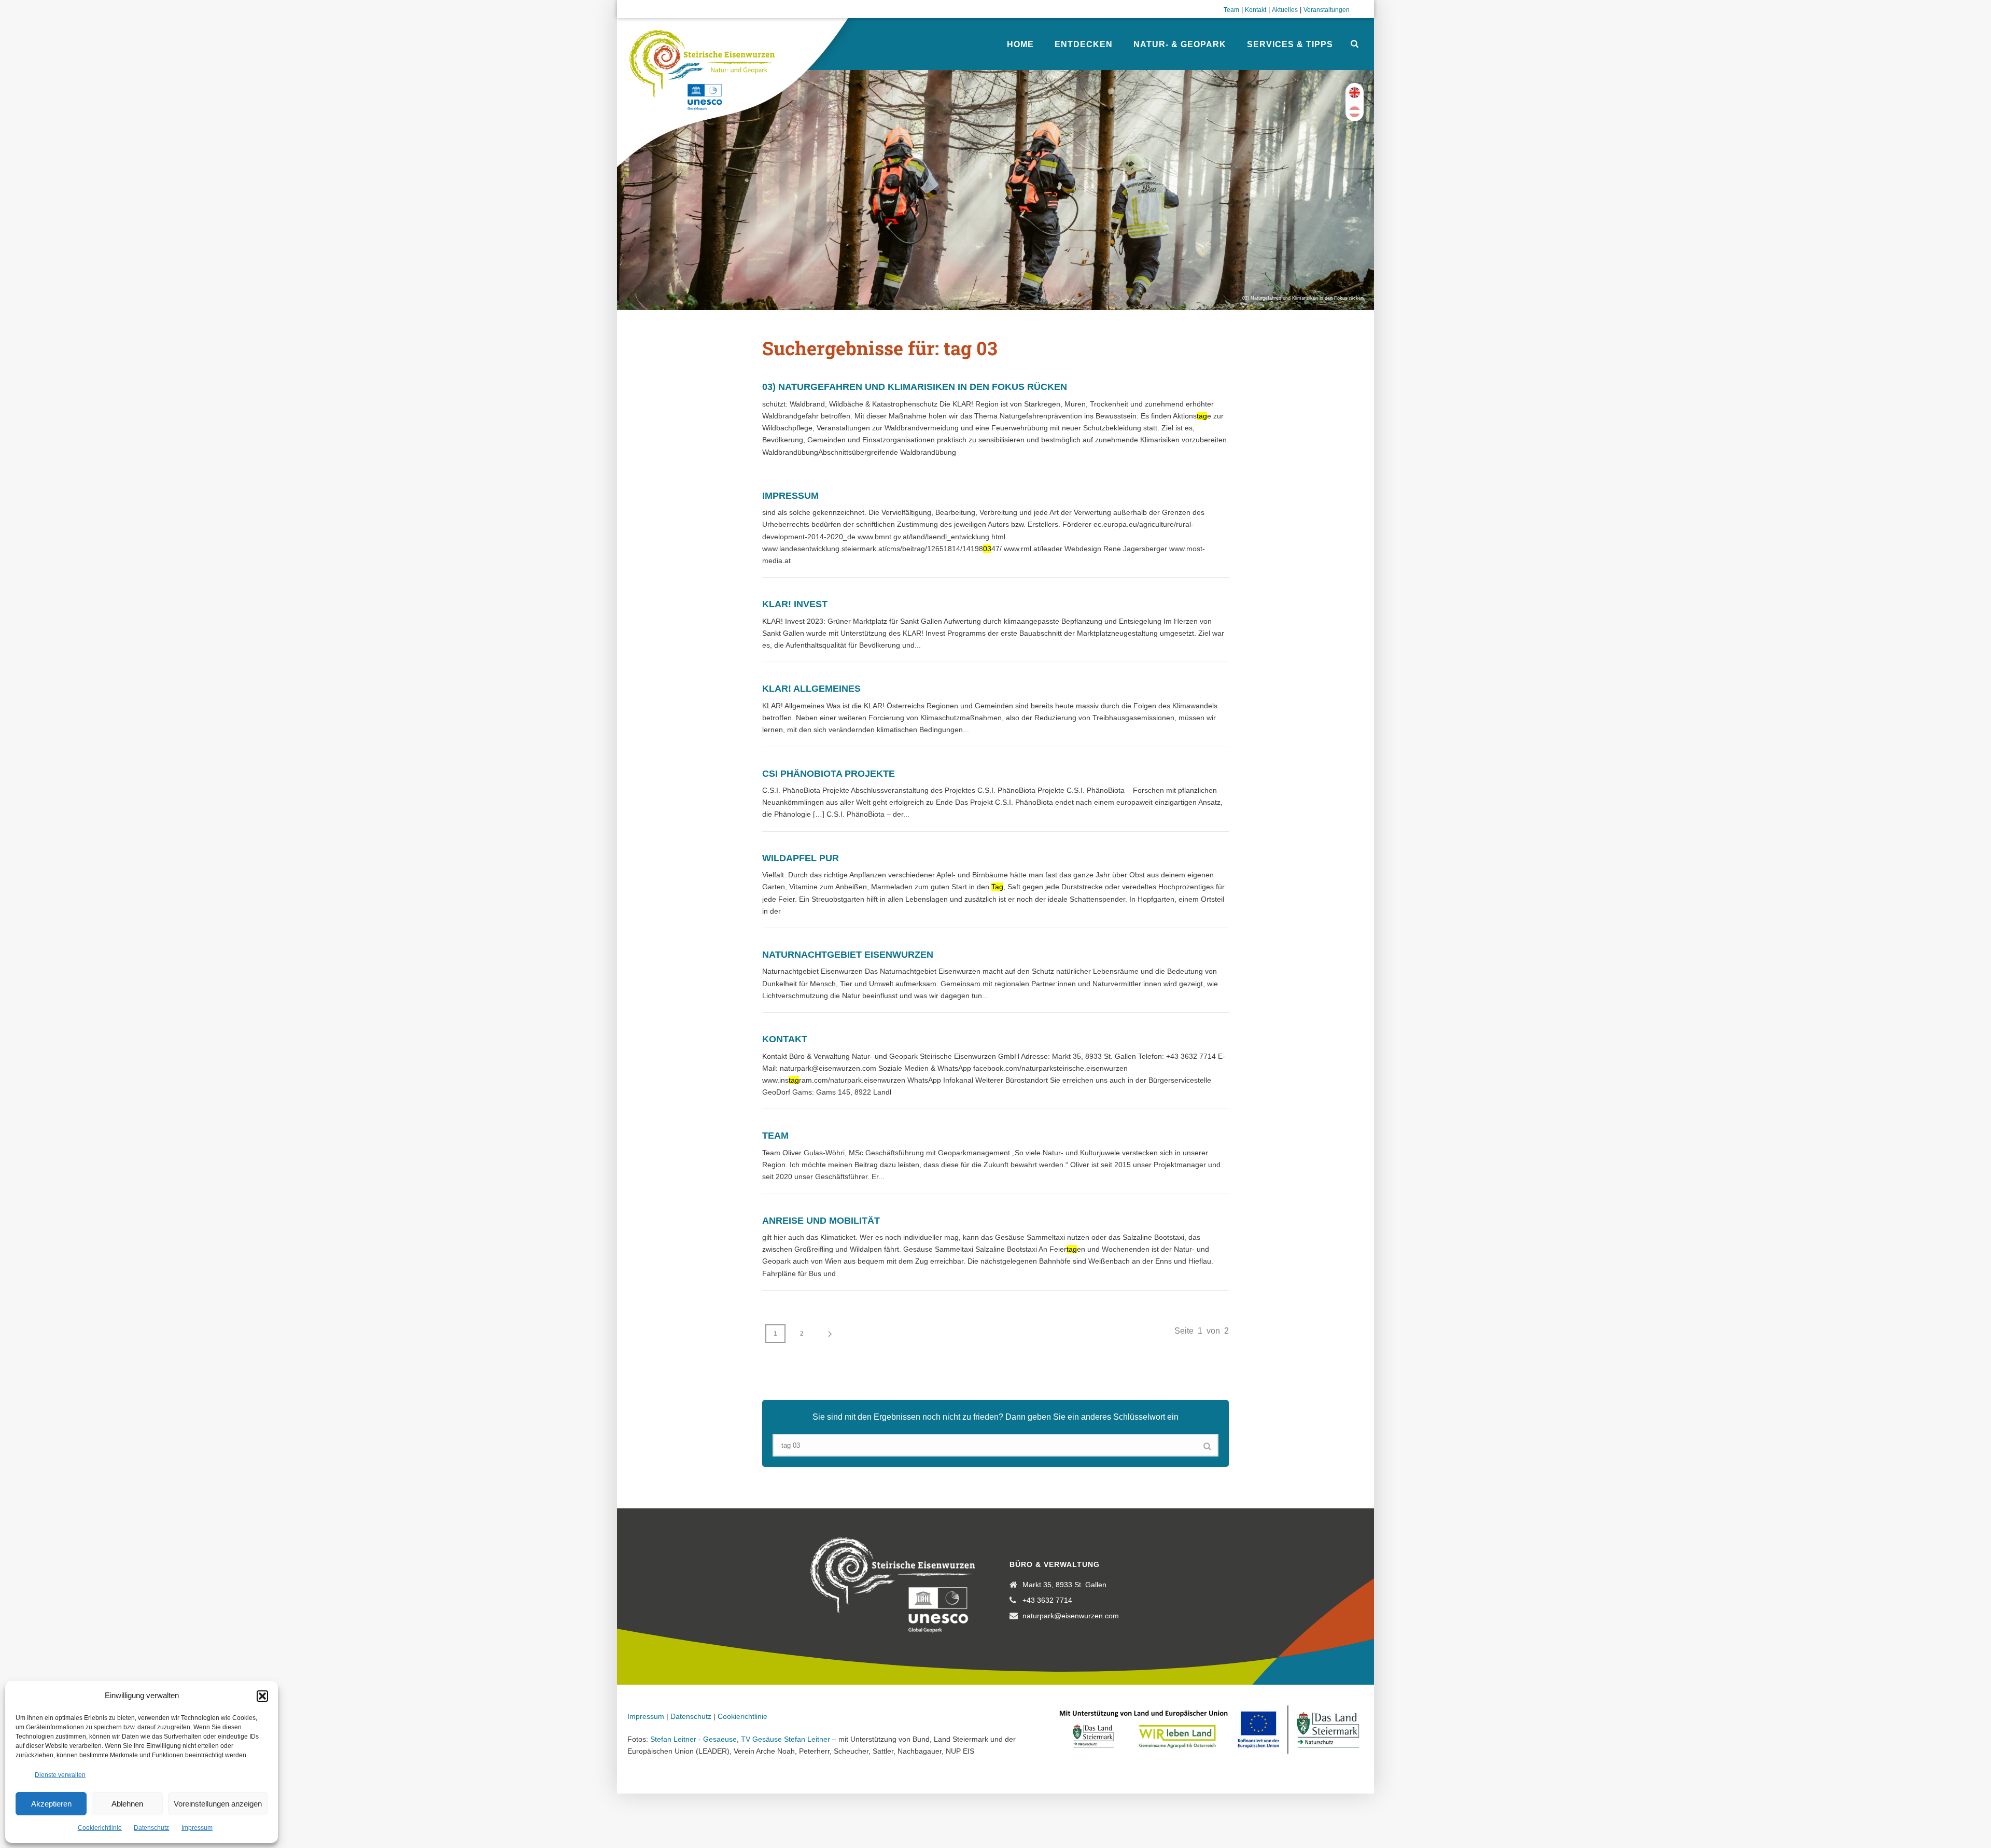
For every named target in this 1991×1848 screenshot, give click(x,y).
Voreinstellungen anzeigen (218, 1804)
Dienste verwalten (60, 1775)
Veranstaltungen (1327, 10)
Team (1231, 10)
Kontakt (1256, 10)
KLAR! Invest (795, 604)
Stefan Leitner (673, 1739)
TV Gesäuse (761, 1739)
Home (1020, 44)
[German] (1355, 112)
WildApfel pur (801, 858)
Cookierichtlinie (100, 1828)
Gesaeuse (720, 1739)
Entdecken (1084, 44)
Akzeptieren (51, 1804)
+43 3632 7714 (1047, 1600)
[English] (1355, 93)
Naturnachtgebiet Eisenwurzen (848, 955)
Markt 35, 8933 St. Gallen (1064, 1585)
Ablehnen (127, 1804)
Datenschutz (151, 1828)
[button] (262, 1696)
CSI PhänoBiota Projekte (829, 774)
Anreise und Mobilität (821, 1221)
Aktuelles (1285, 10)
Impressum (197, 1828)
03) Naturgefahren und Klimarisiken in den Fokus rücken (915, 387)
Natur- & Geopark (1180, 44)
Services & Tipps (1290, 44)
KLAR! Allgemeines (811, 689)
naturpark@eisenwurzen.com (1071, 1616)
